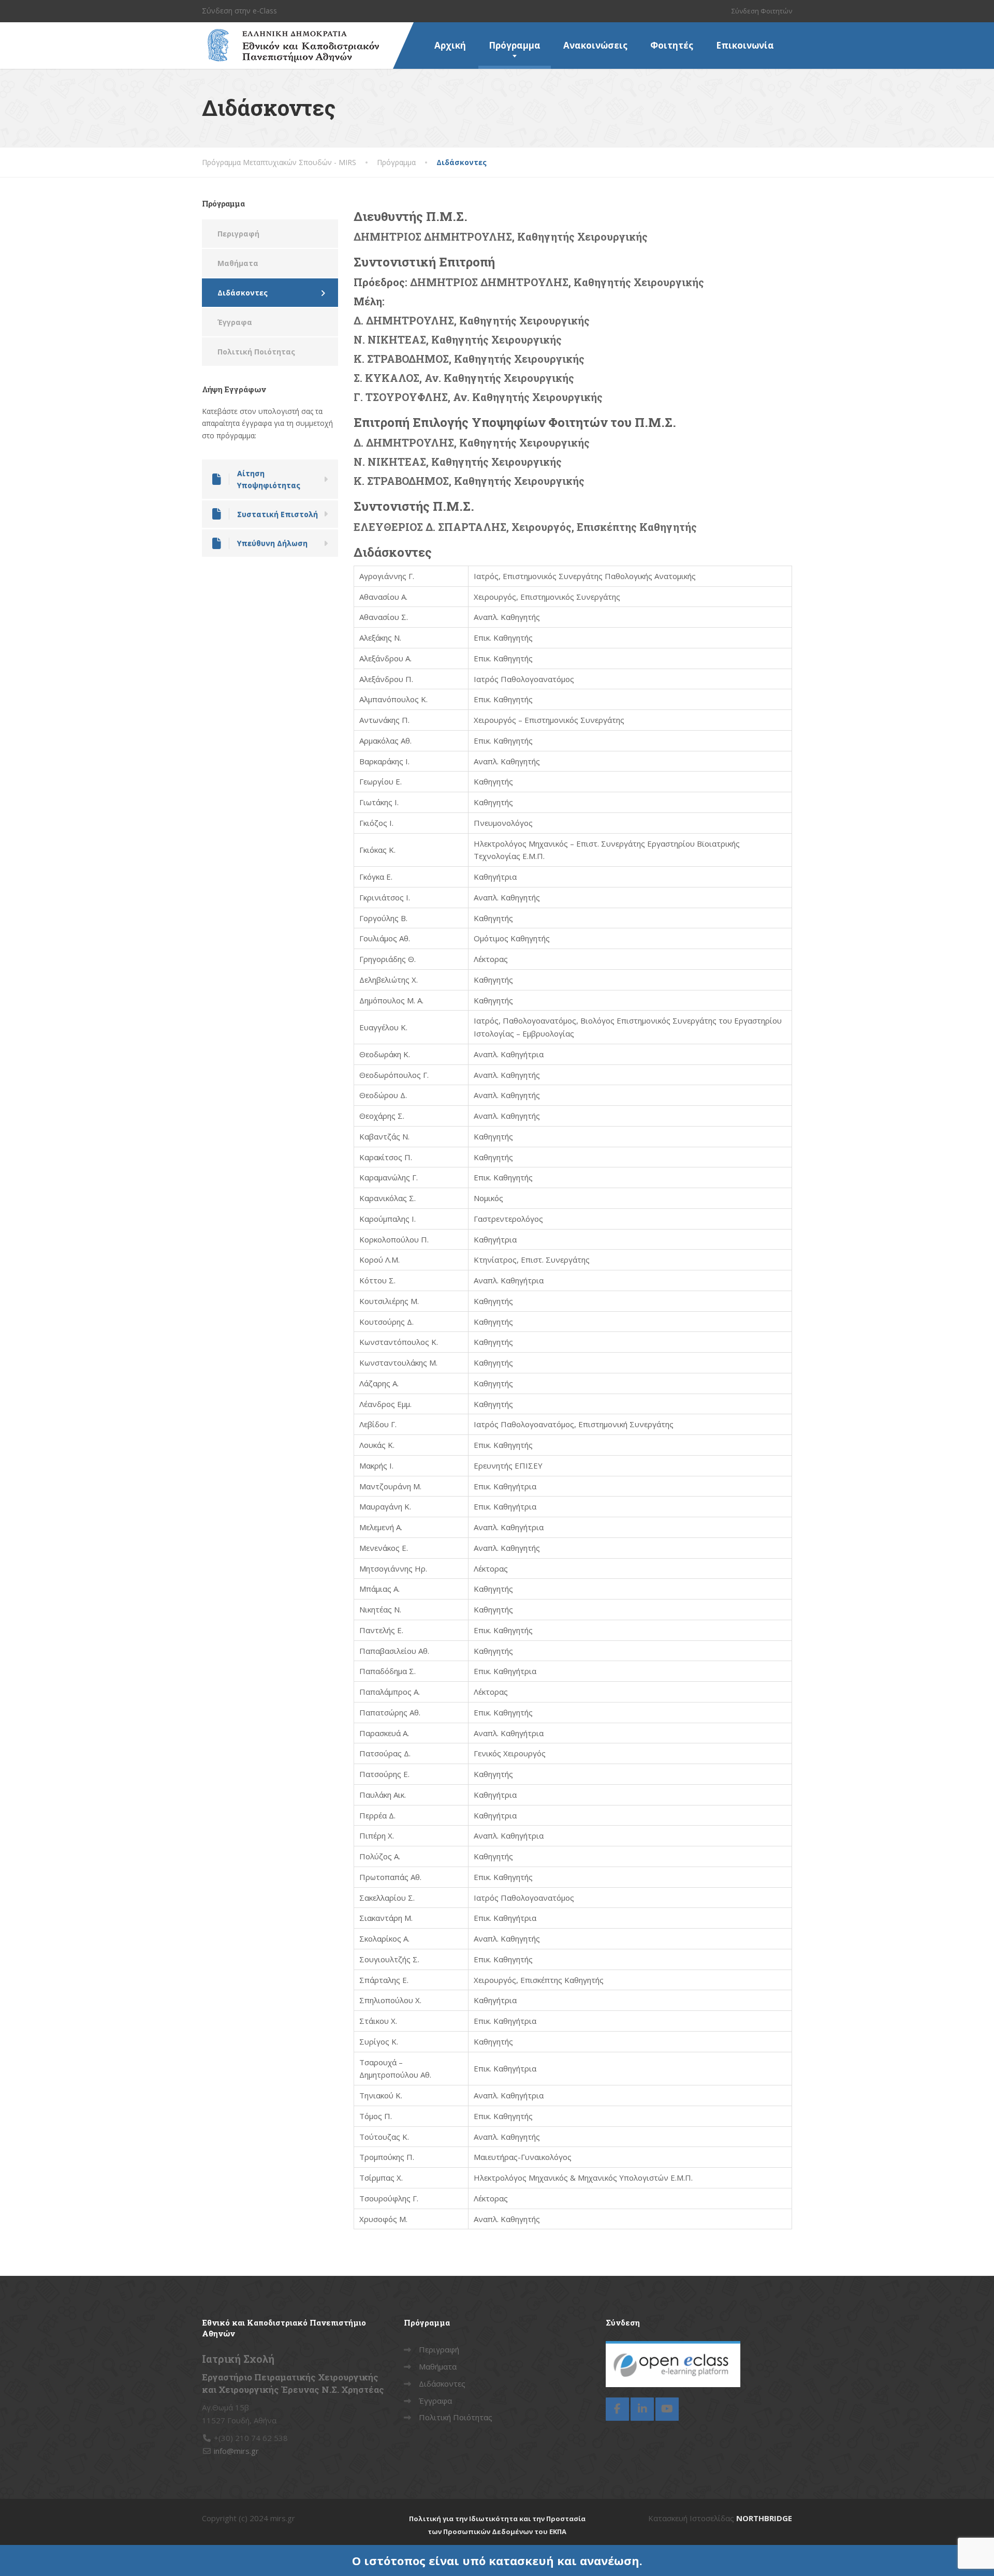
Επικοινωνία (745, 45)
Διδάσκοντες (243, 293)
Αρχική (450, 45)
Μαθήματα (238, 263)
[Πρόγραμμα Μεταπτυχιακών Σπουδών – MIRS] (290, 35)
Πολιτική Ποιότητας (256, 352)
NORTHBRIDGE (764, 2518)
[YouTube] (667, 2409)
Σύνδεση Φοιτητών (762, 11)
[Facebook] (617, 2409)
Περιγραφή (238, 234)
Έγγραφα (235, 322)
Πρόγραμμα (515, 45)
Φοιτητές (672, 45)
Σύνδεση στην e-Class (239, 11)
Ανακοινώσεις (595, 45)
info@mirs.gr (236, 2451)
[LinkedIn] (642, 2409)
